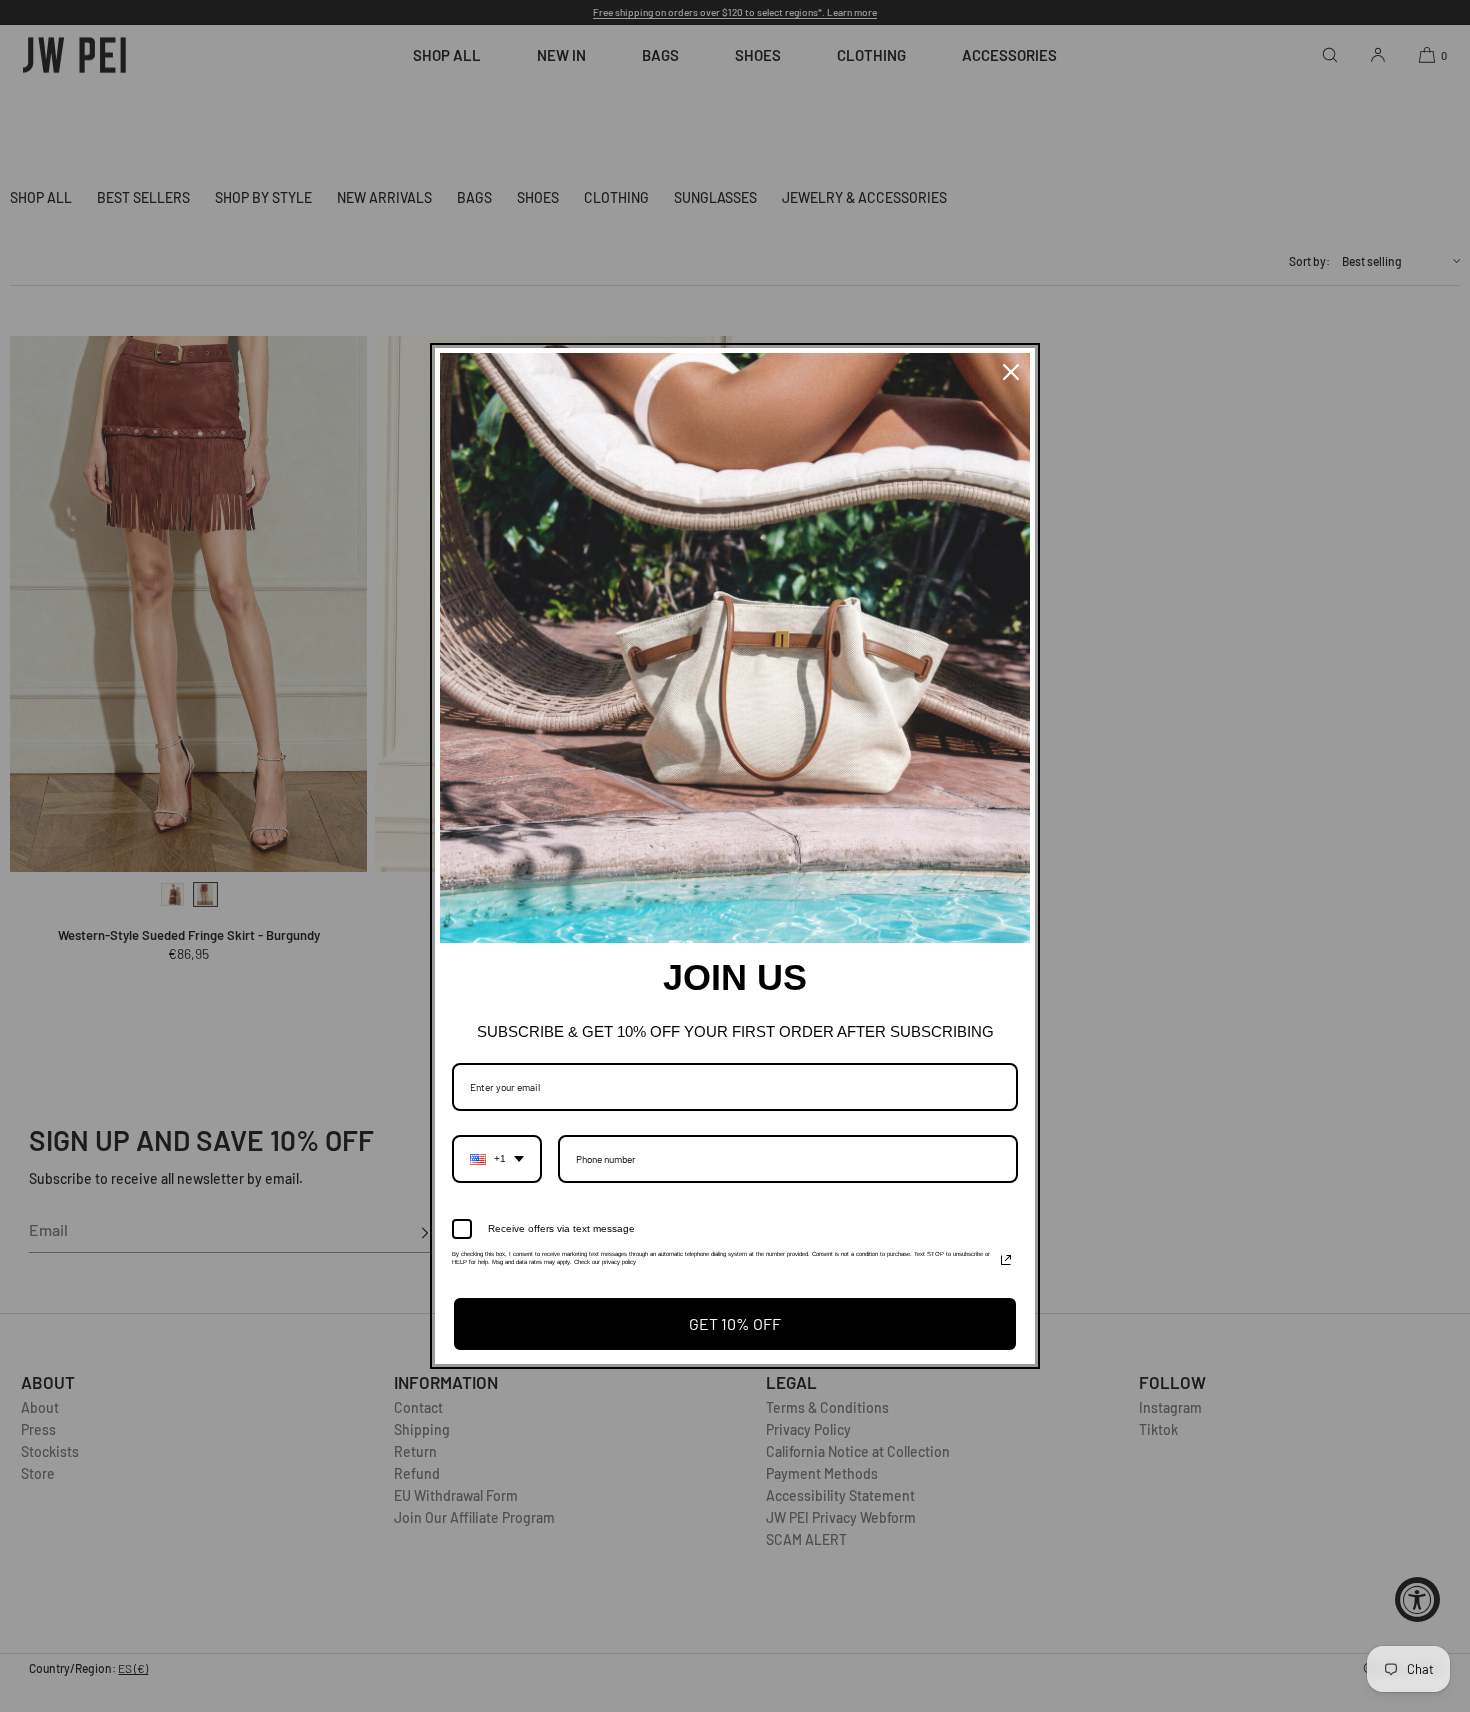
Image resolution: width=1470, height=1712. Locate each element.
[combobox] (497, 1159)
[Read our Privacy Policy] (1006, 1260)
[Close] (1011, 372)
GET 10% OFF (735, 1323)
